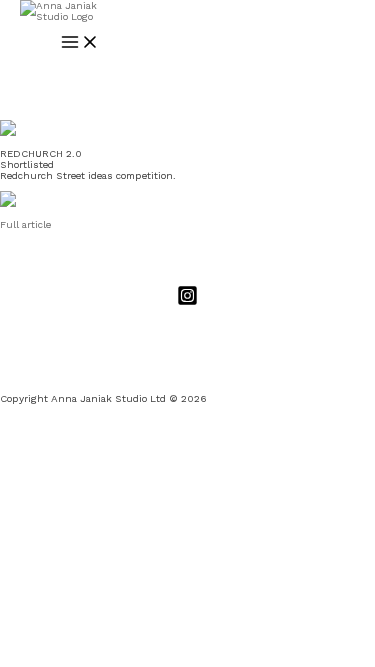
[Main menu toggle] (80, 43)
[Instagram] (187, 302)
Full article (25, 224)
